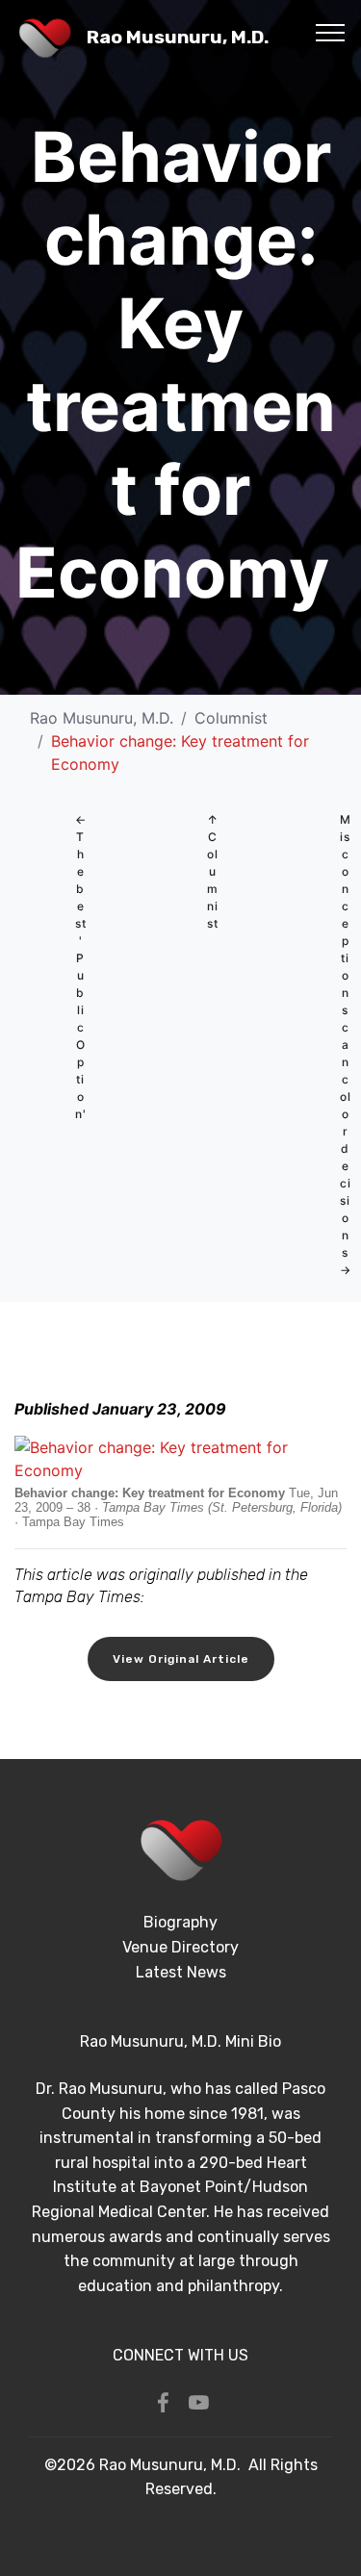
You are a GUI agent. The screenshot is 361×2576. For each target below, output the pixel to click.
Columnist (231, 718)
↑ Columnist (213, 871)
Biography (180, 1922)
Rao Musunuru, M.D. (178, 37)
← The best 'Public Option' (81, 967)
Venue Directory (180, 1947)
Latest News (181, 1972)
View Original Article (181, 1659)
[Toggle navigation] (331, 32)
